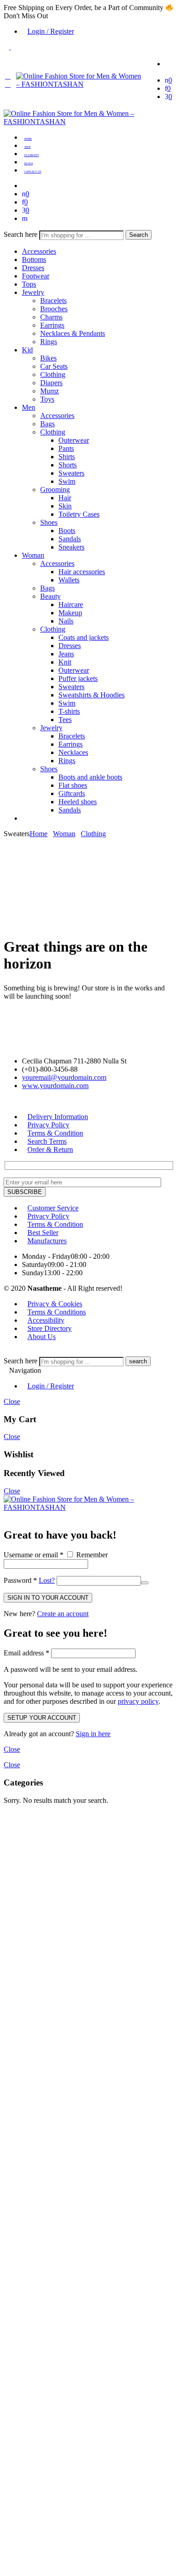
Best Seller (43, 1233)
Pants (66, 448)
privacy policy (138, 1701)
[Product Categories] (168, 64)
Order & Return (50, 1149)
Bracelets (53, 301)
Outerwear (74, 440)
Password (20, 1580)
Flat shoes (73, 785)
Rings (49, 342)
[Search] (25, 218)
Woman (33, 555)
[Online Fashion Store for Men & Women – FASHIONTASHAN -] (80, 84)
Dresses (33, 268)
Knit (65, 662)
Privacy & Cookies (55, 1304)
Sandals (70, 539)
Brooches (54, 309)
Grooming (55, 490)
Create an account (63, 1614)
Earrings (52, 325)
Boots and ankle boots (90, 777)
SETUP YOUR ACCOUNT (42, 1718)
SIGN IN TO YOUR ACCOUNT (48, 1598)
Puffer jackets (78, 678)
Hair (65, 498)
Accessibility (46, 1320)
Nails (66, 621)
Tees (65, 720)
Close (12, 1401)
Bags (47, 424)
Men (29, 407)
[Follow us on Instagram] (23, 1101)
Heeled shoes (78, 802)
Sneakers (71, 547)
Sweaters (71, 473)
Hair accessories (82, 572)
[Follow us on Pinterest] (17, 1101)
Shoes (49, 522)
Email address (26, 1653)
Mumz (50, 391)
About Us (42, 1337)
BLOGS (29, 163)
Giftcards (72, 793)
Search (139, 235)
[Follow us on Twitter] (6, 1101)
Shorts (68, 465)
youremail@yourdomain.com (64, 1077)
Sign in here (93, 1734)
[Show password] (145, 1583)
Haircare (71, 605)
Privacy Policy (48, 1125)
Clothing (53, 374)
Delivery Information (58, 1117)
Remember (91, 1555)
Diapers (51, 383)
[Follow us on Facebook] (12, 1101)
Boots (67, 531)
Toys (47, 399)
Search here (21, 234)
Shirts (67, 457)
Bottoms (34, 259)
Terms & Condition (55, 1133)
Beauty (50, 596)
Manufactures (47, 1241)
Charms (51, 317)
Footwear (36, 276)
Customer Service (53, 1208)
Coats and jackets (84, 637)
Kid (27, 350)
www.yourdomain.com (55, 1086)
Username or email (34, 1555)
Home (39, 834)
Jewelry (33, 292)
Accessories (39, 251)
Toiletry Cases (79, 514)
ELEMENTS (31, 155)
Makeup (70, 613)
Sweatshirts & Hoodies (92, 695)
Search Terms (47, 1141)
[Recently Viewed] (14, 1352)
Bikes (48, 358)
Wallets (69, 580)
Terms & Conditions (57, 1312)
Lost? (47, 1580)
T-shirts (69, 711)
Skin (65, 506)
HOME (28, 139)
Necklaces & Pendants (73, 333)
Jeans (66, 654)
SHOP (27, 147)
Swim (67, 481)
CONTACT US (33, 172)
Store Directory (50, 1328)
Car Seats (54, 366)
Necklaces (73, 752)
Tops (29, 284)
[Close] (6, 1516)
